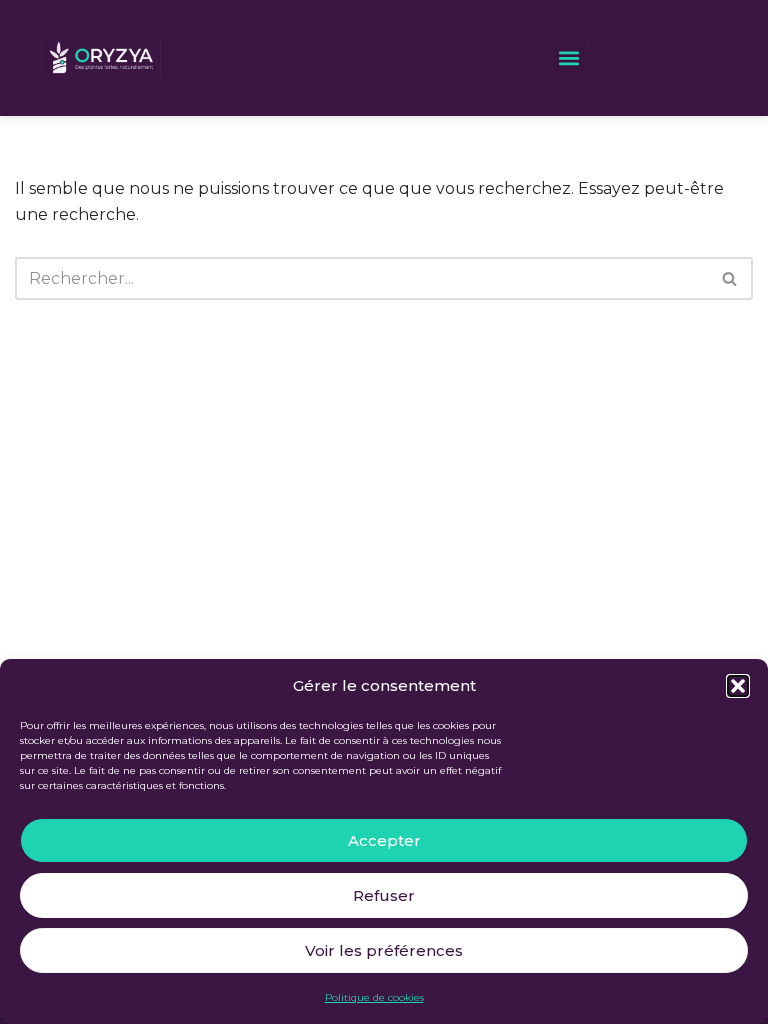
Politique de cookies (374, 997)
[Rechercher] (730, 278)
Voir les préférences (384, 950)
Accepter (384, 840)
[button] (738, 686)
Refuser (384, 895)
